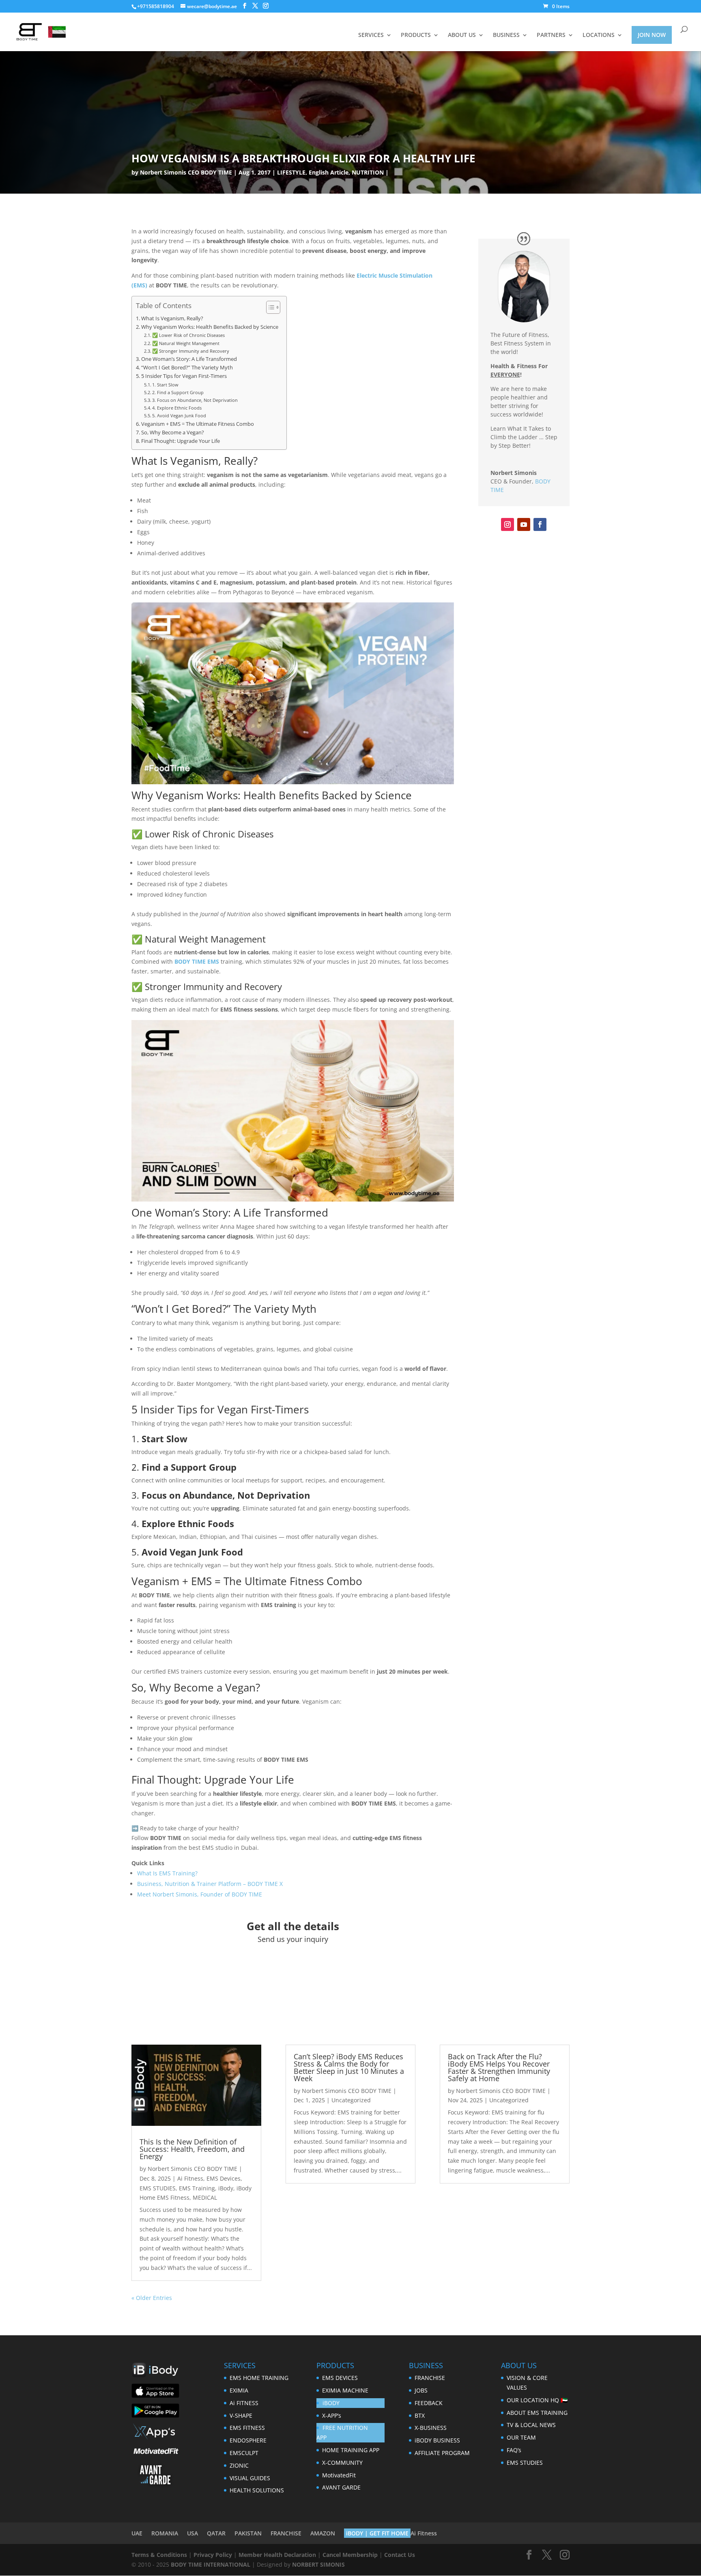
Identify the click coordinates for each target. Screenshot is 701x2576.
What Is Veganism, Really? (172, 318)
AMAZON (323, 2533)
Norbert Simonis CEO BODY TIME (186, 172)
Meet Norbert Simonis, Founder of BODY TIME (200, 1894)
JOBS (421, 2390)
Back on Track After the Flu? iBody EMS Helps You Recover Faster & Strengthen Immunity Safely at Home (499, 2067)
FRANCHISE (430, 2378)
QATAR (216, 2533)
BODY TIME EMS (197, 961)
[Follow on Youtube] (524, 524)
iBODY (331, 2403)
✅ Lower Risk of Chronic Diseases (188, 335)
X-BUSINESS (431, 2428)
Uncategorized (351, 2100)
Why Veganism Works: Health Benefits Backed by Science (210, 327)
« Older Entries (152, 2298)
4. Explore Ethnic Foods (177, 408)
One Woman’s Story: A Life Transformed (189, 359)
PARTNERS (551, 35)
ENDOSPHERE (248, 2440)
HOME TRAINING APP (351, 2450)
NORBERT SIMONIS (318, 2564)
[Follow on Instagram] (507, 524)
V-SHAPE (241, 2415)
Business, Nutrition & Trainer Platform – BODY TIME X (210, 1884)
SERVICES (371, 35)
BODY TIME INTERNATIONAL (211, 2564)
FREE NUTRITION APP (342, 2433)
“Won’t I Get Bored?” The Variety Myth (187, 368)
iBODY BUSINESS (437, 2440)
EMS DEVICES (340, 2378)
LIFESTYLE (291, 172)
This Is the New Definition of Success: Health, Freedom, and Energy (192, 2149)
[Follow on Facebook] (540, 524)
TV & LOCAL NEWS (531, 2425)
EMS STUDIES (158, 2188)
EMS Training (197, 2188)
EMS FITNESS (247, 2428)
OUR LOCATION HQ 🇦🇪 (537, 2400)
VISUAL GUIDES (250, 2478)
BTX (420, 2415)
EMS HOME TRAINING (259, 2378)
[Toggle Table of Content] (269, 307)
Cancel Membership (350, 2555)
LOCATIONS (599, 35)
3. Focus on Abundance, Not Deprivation (195, 400)
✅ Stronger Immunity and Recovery (191, 351)
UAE (137, 2533)
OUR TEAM (521, 2437)
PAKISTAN (248, 2533)
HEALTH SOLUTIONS (257, 2490)
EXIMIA (239, 2390)
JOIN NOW (652, 35)
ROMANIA (165, 2533)
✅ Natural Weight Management (186, 343)
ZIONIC (239, 2465)
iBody (226, 2188)
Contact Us (400, 2555)
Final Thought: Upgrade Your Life (181, 441)
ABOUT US (462, 35)
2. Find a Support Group (178, 392)
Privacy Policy (213, 2555)
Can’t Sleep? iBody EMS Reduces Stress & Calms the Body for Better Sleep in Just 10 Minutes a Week (349, 2067)
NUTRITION (368, 172)
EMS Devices (224, 2178)
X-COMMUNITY (342, 2463)
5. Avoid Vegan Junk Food (179, 415)
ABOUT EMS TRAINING (537, 2413)
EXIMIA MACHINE (345, 2390)
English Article (329, 172)
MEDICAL (205, 2197)
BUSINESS (506, 35)
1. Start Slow (165, 385)
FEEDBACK (429, 2403)
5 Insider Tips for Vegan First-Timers (184, 376)
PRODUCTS (416, 35)
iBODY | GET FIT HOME (377, 2533)
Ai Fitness (190, 2178)
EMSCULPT (244, 2453)
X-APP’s (332, 2415)
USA (192, 2533)
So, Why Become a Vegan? (173, 433)
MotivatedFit (339, 2475)
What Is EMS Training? (167, 1873)
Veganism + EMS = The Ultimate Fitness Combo (198, 424)
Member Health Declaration (277, 2555)
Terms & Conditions (159, 2555)
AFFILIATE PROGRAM (442, 2453)
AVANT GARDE (341, 2487)
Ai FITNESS (244, 2403)
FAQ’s (514, 2450)
